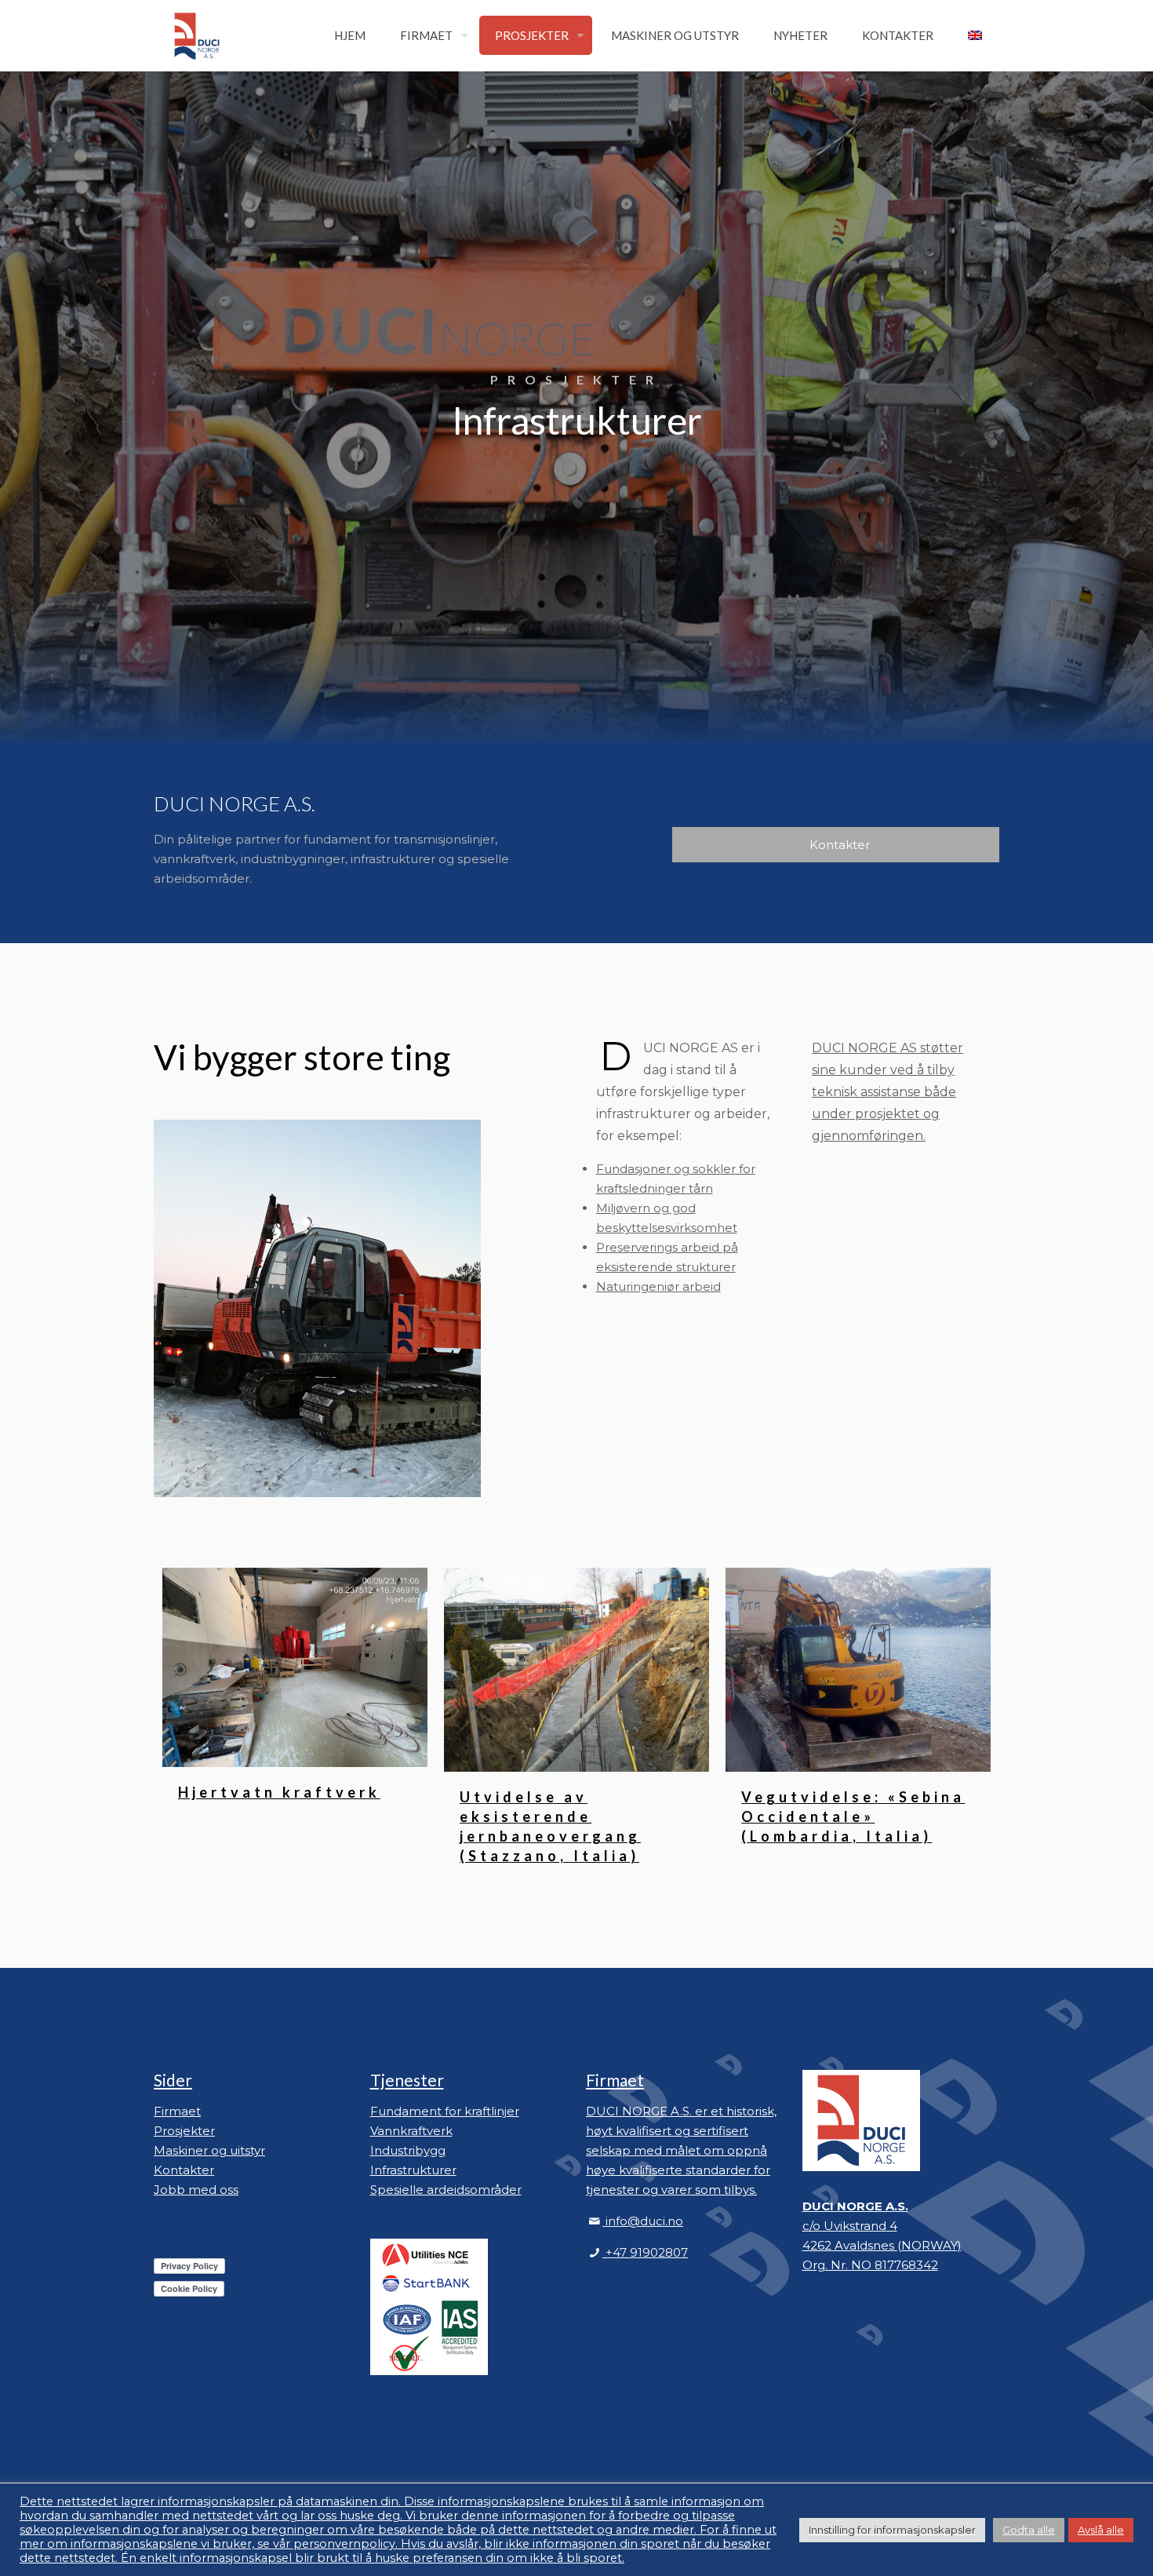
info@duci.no (644, 2221)
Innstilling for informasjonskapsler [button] (892, 2530)
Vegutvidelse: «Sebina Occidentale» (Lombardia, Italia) (853, 1816)
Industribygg (408, 2150)
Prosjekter (184, 2131)
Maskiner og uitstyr (209, 2150)
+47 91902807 (645, 2252)
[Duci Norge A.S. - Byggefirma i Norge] (197, 35)
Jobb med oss (196, 2190)
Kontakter (184, 2170)
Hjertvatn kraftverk (279, 1792)
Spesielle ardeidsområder (446, 2190)
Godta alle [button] (1029, 2530)
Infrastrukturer (413, 2170)
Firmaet (177, 2111)
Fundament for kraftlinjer (445, 2111)
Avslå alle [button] (1101, 2530)
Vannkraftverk (411, 2131)
